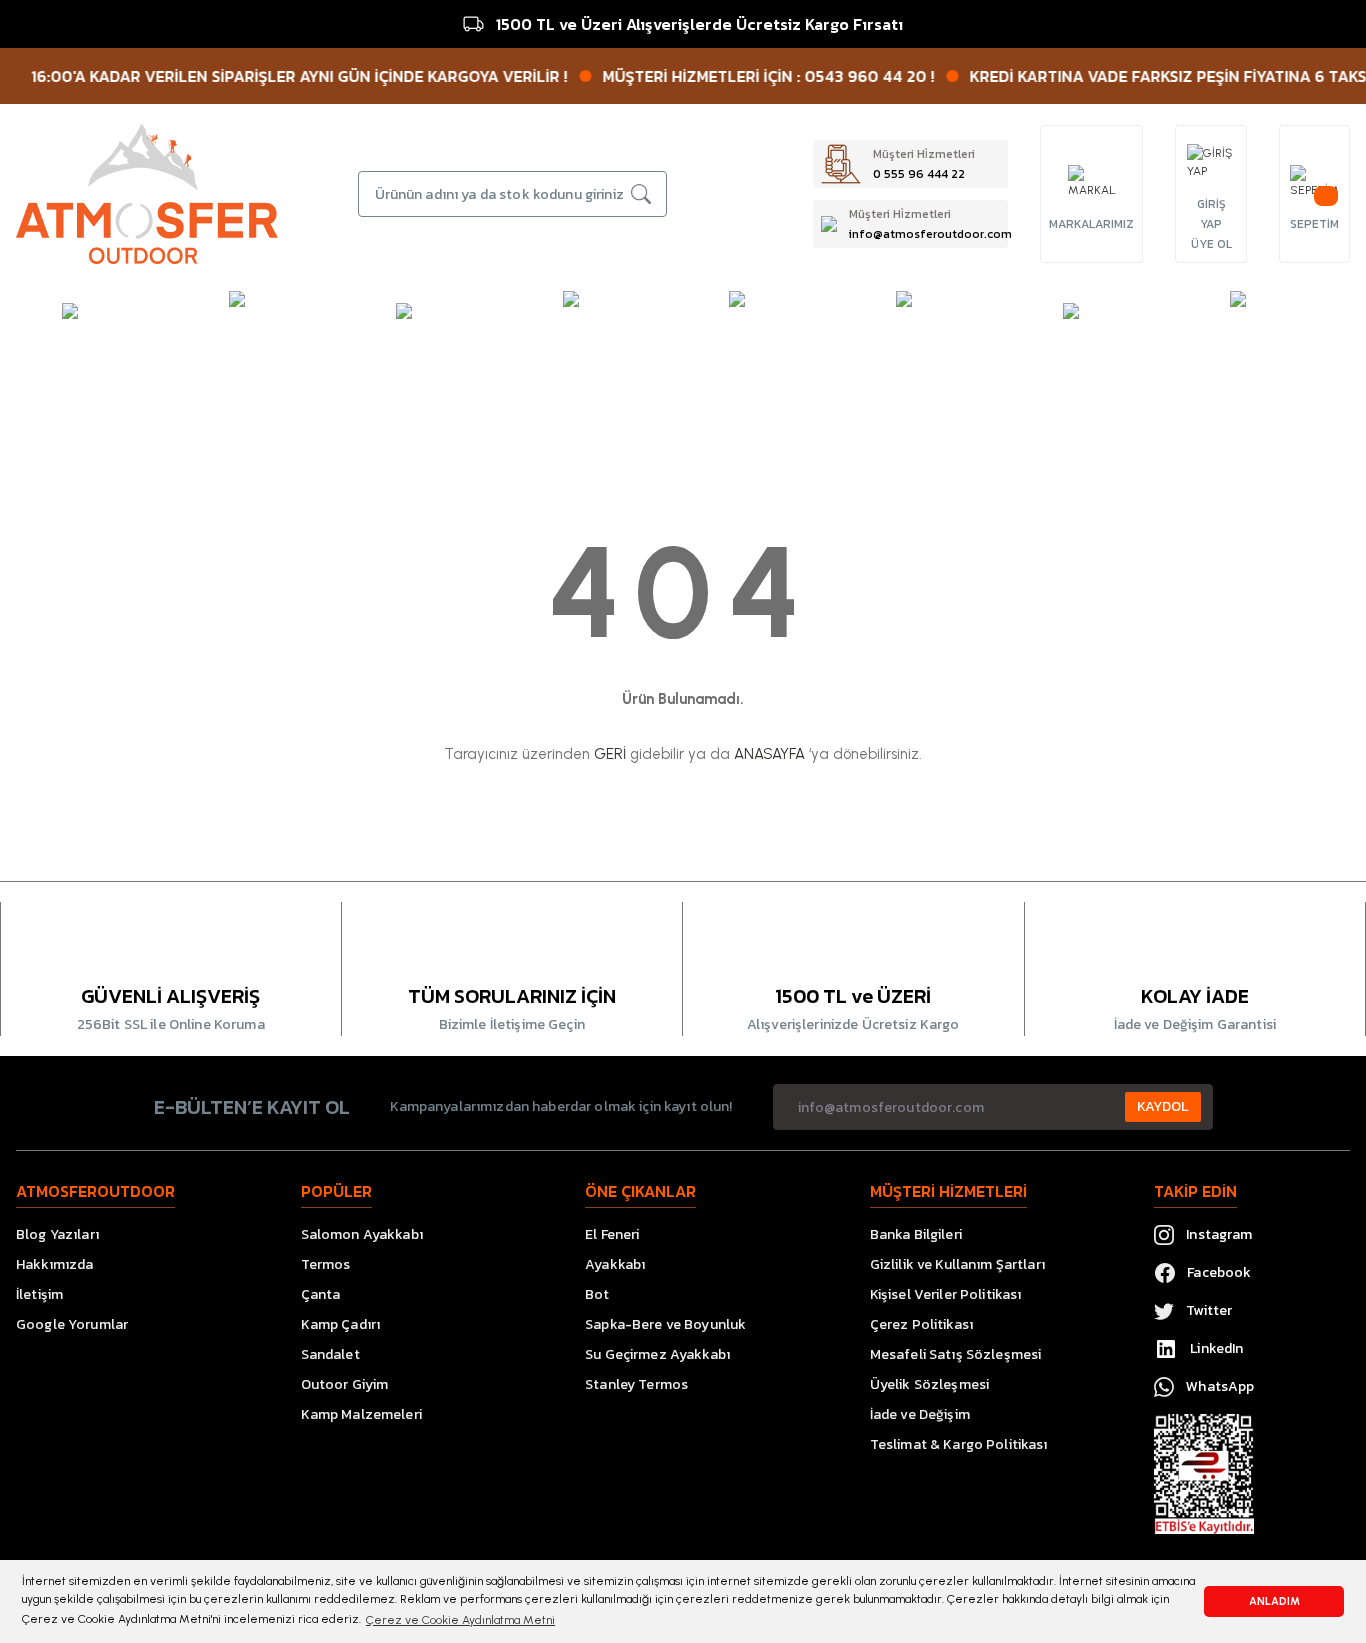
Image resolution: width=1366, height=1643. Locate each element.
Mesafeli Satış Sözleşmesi (956, 1354)
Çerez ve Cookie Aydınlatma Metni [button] (460, 1620)
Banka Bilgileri (916, 1234)
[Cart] (1314, 182)
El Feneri (612, 1234)
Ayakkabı (615, 1264)
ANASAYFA (769, 754)
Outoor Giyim (345, 1384)
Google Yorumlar (72, 1324)
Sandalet (330, 1354)
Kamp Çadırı (341, 1324)
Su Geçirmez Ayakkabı (657, 1354)
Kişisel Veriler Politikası (946, 1294)
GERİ (610, 754)
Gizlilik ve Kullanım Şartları (957, 1264)
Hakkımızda (54, 1264)
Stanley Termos (636, 1384)
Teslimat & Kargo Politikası (959, 1444)
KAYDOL (1163, 1106)
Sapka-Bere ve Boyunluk (665, 1324)
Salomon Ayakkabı (362, 1234)
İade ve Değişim (920, 1414)
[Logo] (147, 193)
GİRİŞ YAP (1211, 214)
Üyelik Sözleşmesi (929, 1384)
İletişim (39, 1294)
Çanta (321, 1294)
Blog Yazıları (57, 1234)
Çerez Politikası (921, 1324)
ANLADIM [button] (1274, 1601)
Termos (326, 1264)
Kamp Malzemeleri (361, 1414)
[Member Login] (1211, 162)
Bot (597, 1294)
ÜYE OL (1211, 244)
